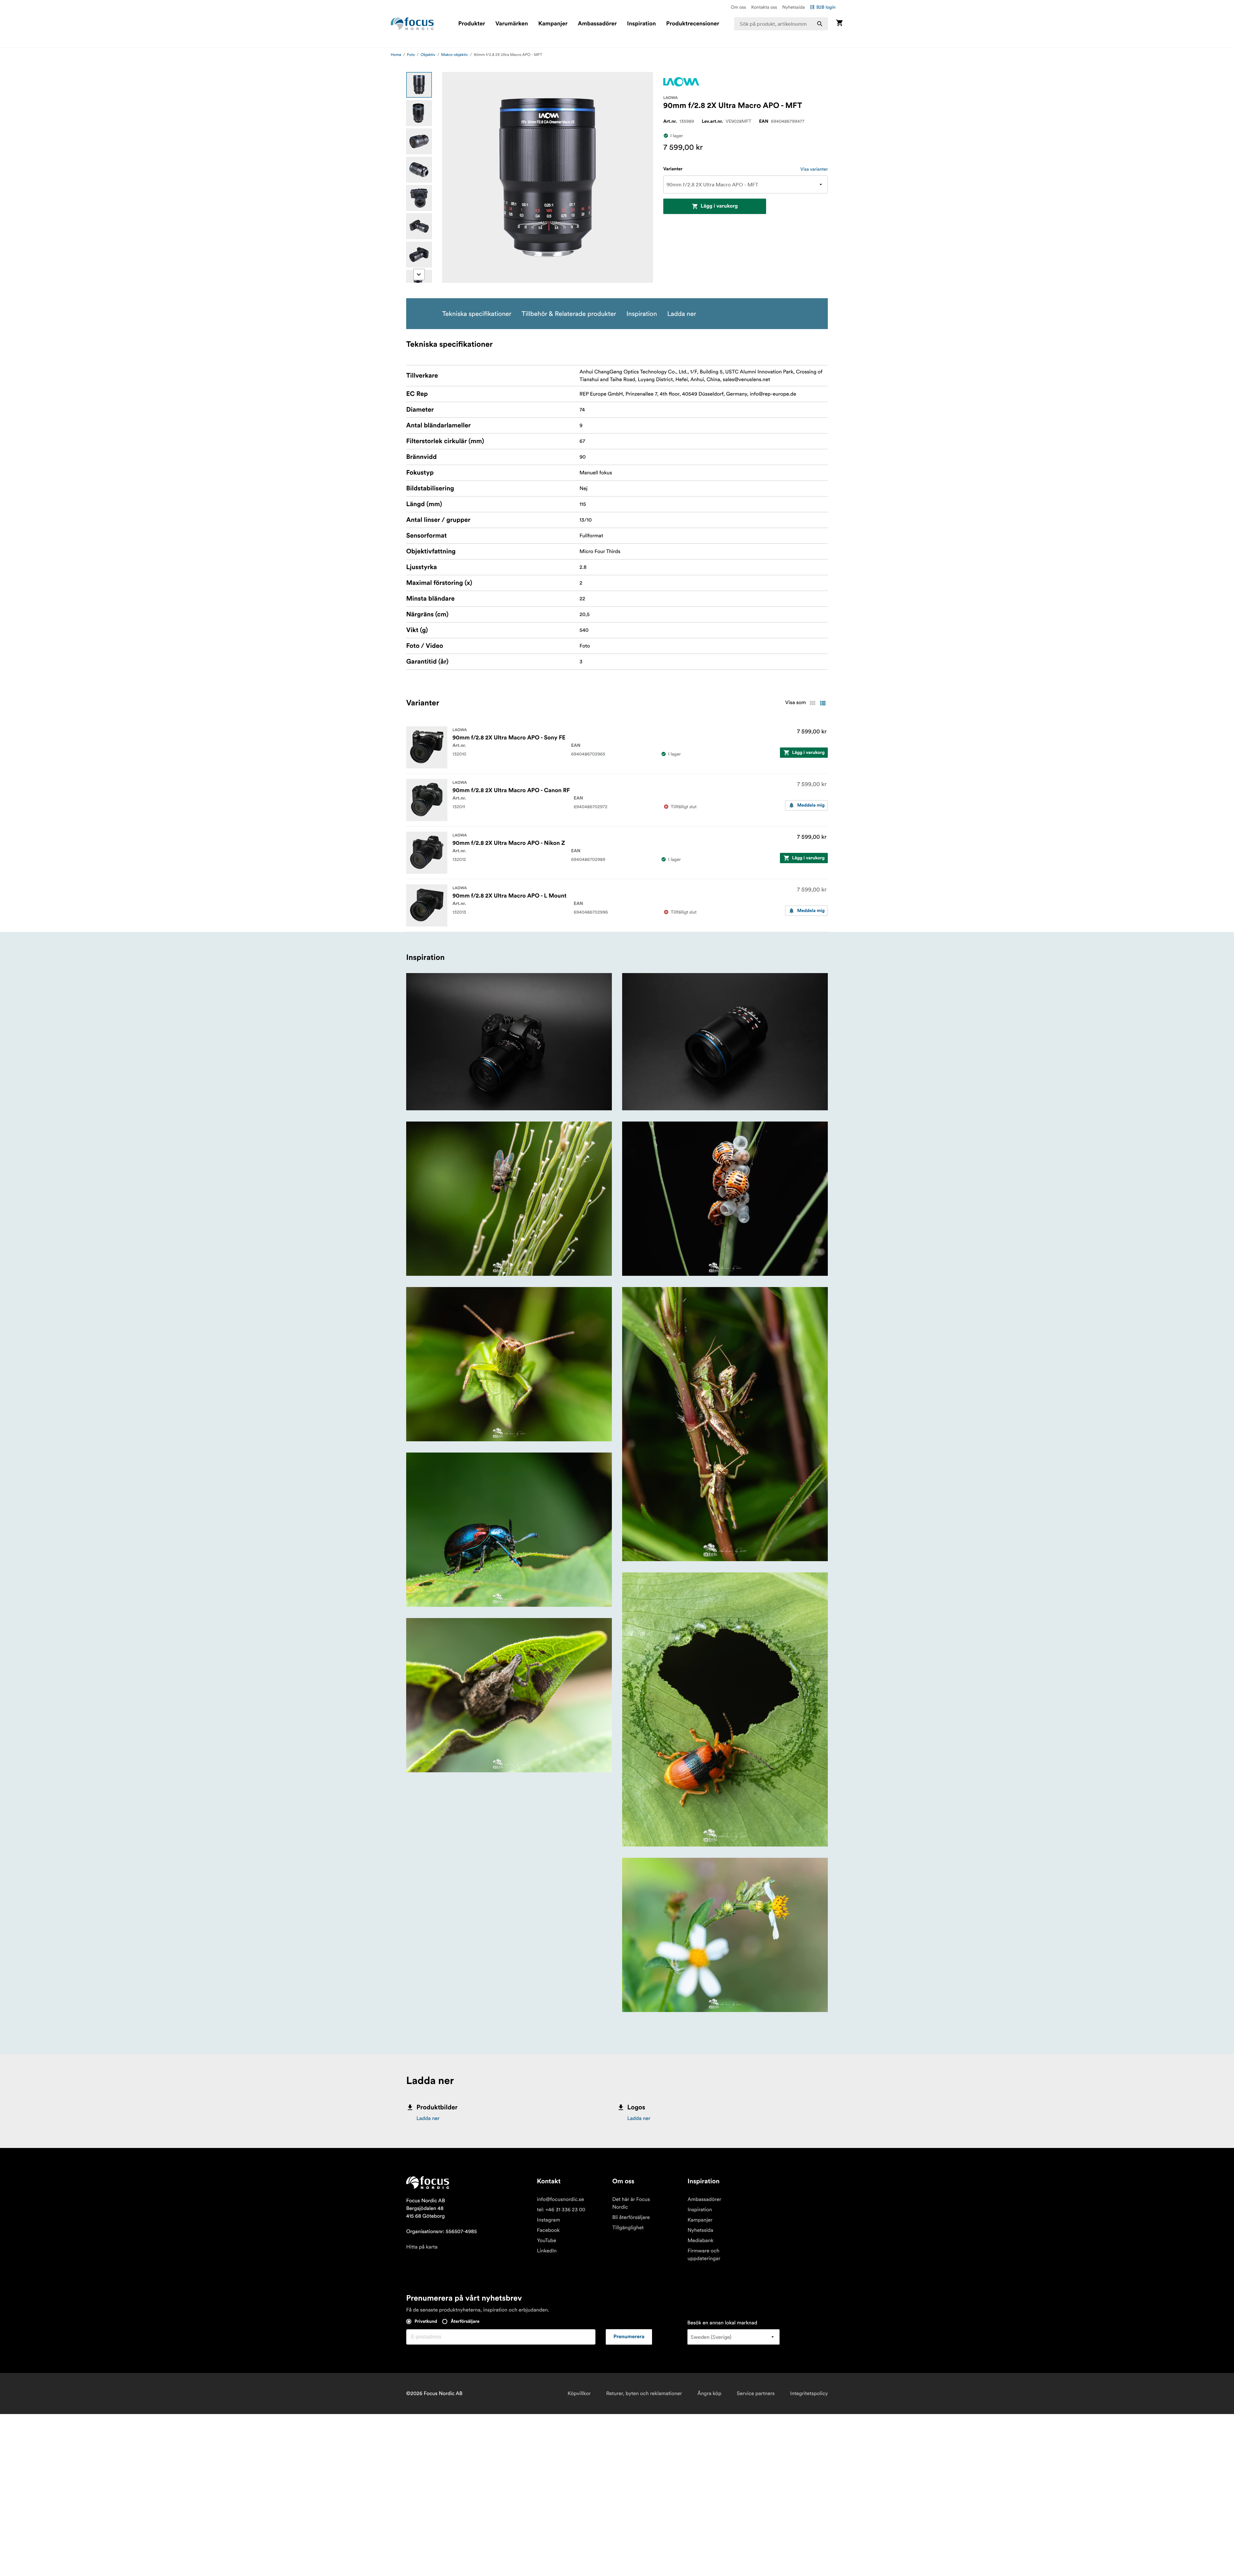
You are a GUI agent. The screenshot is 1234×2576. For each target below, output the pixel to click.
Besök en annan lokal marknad (722, 2323)
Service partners (756, 2393)
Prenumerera (629, 2337)
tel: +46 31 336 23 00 (561, 2210)
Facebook (548, 2230)
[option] (419, 85)
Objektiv (428, 55)
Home (396, 55)
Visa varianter (814, 169)
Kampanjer (553, 24)
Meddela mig (811, 805)
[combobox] (781, 24)
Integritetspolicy (809, 2393)
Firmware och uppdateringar (704, 2255)
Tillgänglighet (628, 2228)
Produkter (472, 24)
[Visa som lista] (823, 703)
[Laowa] (681, 82)
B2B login (826, 7)
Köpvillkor (579, 2393)
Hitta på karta (422, 2247)
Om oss (738, 7)
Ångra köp (709, 2393)
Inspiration (641, 24)
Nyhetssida (793, 7)
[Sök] (820, 24)
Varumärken (511, 24)
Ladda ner (428, 2118)
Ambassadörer (597, 24)
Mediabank (700, 2241)
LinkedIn (547, 2251)
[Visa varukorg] (839, 24)
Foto (411, 55)
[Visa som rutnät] (812, 703)
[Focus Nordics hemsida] (412, 24)
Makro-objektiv (455, 55)
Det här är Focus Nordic (631, 2203)
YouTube (547, 2241)
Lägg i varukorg (719, 206)
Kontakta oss (764, 7)
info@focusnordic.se (560, 2199)
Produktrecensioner (693, 24)
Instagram (549, 2220)
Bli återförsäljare (631, 2217)
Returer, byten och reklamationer (644, 2393)
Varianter (673, 169)
